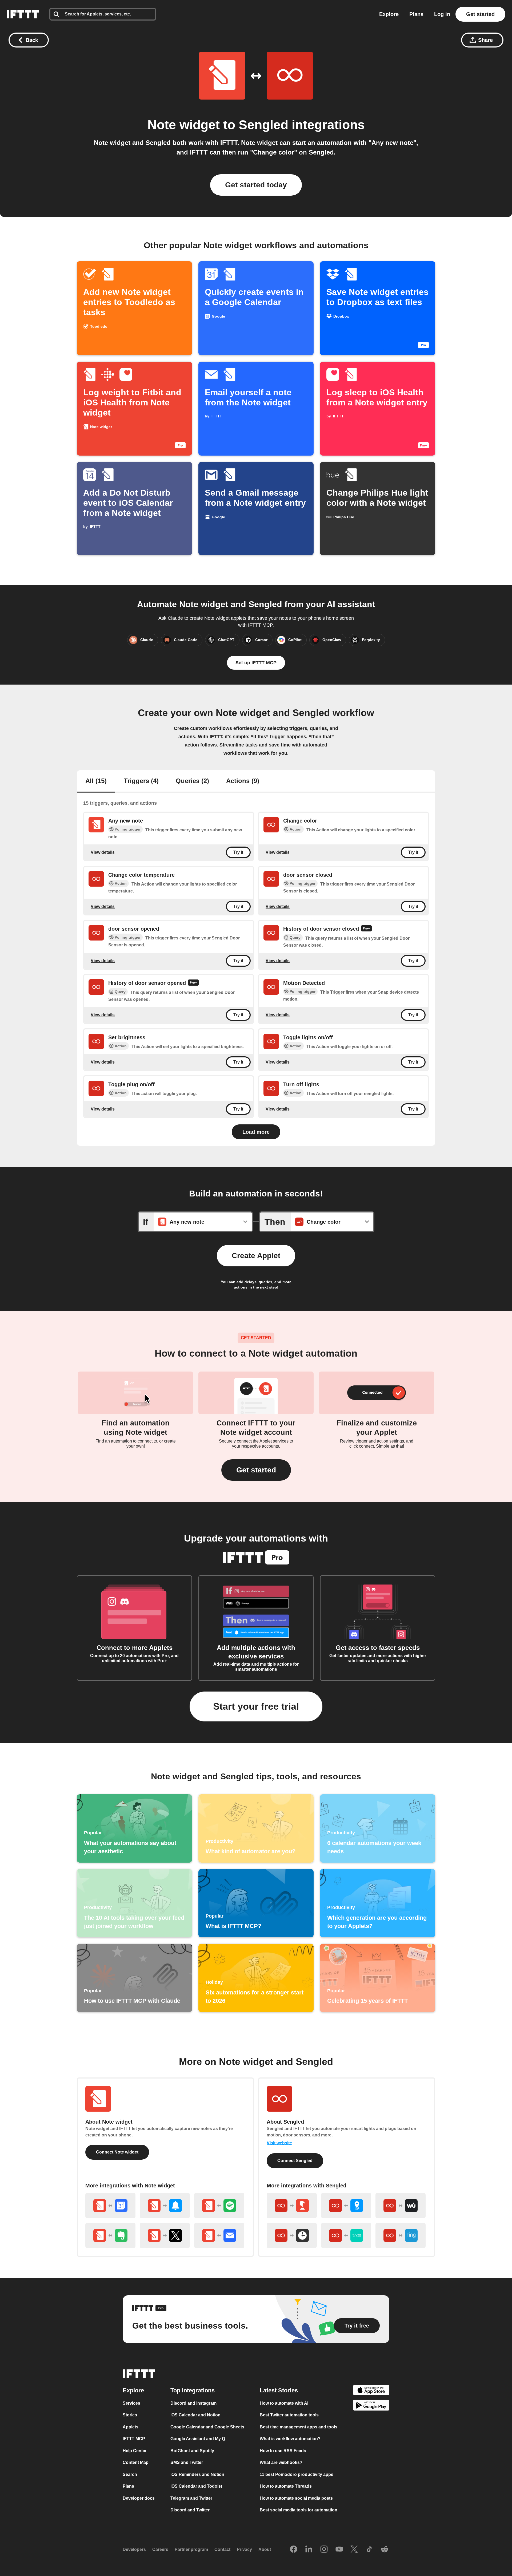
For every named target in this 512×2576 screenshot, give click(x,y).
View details (103, 852)
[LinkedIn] (309, 2549)
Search (130, 2474)
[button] (256, 1470)
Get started (480, 14)
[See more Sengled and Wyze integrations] (346, 2235)
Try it (238, 852)
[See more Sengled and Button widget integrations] (292, 2206)
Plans (416, 14)
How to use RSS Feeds (283, 2450)
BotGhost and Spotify (192, 2450)
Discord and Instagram (193, 2403)
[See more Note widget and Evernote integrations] (110, 2235)
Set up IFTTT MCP (256, 663)
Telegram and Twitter (191, 2498)
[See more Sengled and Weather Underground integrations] (401, 2206)
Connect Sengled (295, 2161)
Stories (130, 2415)
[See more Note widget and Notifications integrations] (165, 2206)
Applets (131, 2427)
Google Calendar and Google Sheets (207, 2427)
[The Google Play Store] (371, 2406)
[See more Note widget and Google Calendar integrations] (110, 2206)
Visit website (279, 2143)
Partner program (191, 2549)
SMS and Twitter (187, 2462)
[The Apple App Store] (371, 2391)
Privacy (244, 2549)
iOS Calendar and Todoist (196, 2486)
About (265, 2549)
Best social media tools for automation (299, 2510)
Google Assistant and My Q (198, 2439)
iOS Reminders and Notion (197, 2474)
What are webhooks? (281, 2462)
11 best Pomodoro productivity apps (297, 2474)
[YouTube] (339, 2549)
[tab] (96, 781)
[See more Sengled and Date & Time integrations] (292, 2235)
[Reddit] (385, 2549)
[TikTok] (369, 2549)
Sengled (263, 125)
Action (296, 829)
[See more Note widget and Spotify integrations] (219, 2206)
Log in (442, 14)
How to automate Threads (286, 2486)
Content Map (136, 2462)
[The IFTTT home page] (23, 14)
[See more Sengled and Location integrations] (346, 2206)
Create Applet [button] (256, 1256)
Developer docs (139, 2498)
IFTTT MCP (134, 2439)
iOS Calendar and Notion (195, 2415)
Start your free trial (256, 1706)
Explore (389, 14)
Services (131, 2403)
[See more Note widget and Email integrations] (219, 2235)
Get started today (256, 185)
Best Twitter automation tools (289, 2415)
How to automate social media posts (296, 2498)
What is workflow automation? (290, 2439)
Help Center (135, 2450)
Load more (256, 1132)
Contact (222, 2549)
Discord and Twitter (190, 2510)
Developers (134, 2549)
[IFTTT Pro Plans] (366, 929)
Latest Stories (279, 2390)
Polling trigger (128, 829)
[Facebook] (294, 2549)
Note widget (184, 125)
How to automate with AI (284, 2403)
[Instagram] (324, 2549)
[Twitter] (354, 2549)
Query (295, 938)
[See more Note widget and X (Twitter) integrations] (165, 2235)
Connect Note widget (117, 2152)
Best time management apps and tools (299, 2427)
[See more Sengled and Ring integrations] (401, 2235)
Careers (160, 2549)
